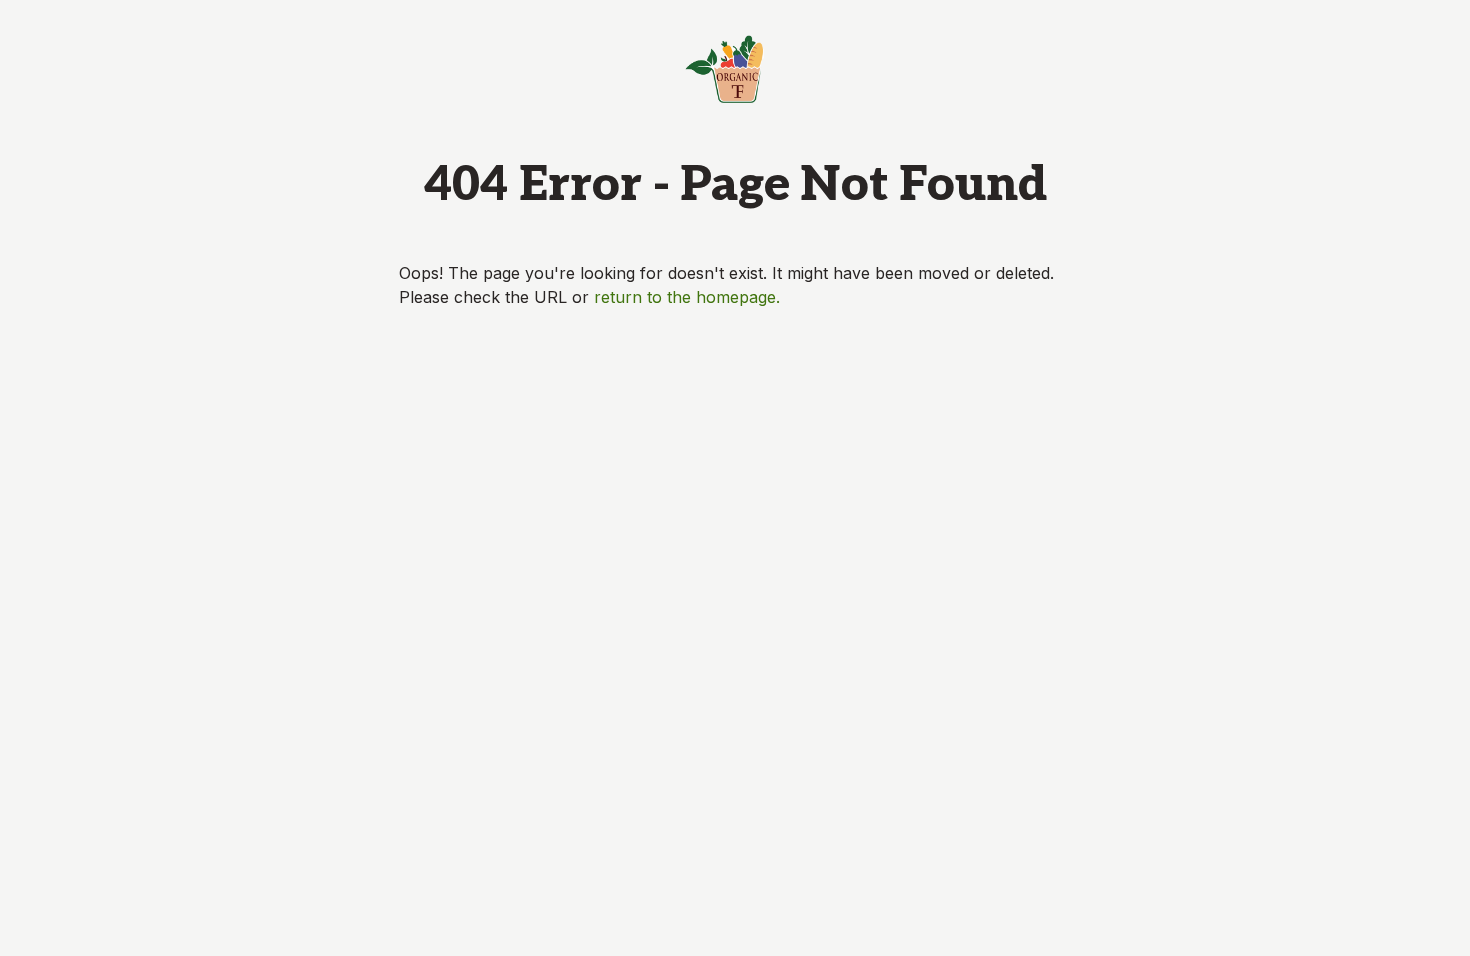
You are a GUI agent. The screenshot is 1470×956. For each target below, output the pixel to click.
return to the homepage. (687, 297)
